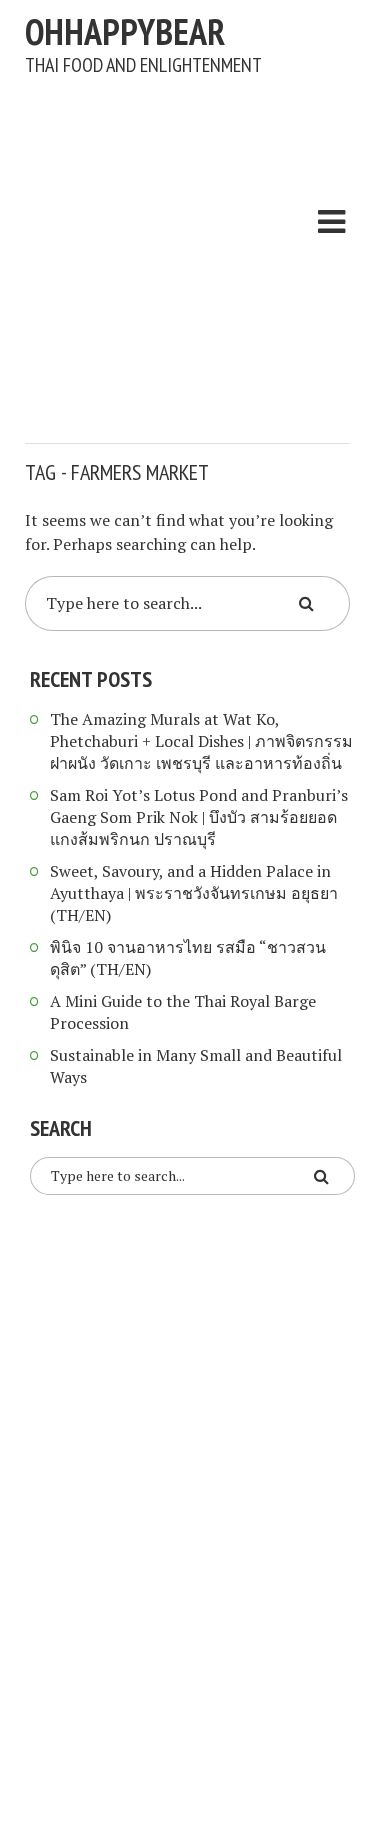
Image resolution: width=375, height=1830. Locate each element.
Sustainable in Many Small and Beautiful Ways (196, 1066)
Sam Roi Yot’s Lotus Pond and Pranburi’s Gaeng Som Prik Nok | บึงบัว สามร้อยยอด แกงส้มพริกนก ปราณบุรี (199, 817)
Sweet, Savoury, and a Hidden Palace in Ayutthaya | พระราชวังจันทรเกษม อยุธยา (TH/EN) (194, 893)
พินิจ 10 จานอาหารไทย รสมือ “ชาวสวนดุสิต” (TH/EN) (188, 958)
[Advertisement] (187, 249)
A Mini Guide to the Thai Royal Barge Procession (183, 1012)
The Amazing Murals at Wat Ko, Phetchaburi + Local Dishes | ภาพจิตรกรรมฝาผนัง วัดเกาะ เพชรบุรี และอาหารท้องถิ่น (201, 741)
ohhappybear (125, 31)
